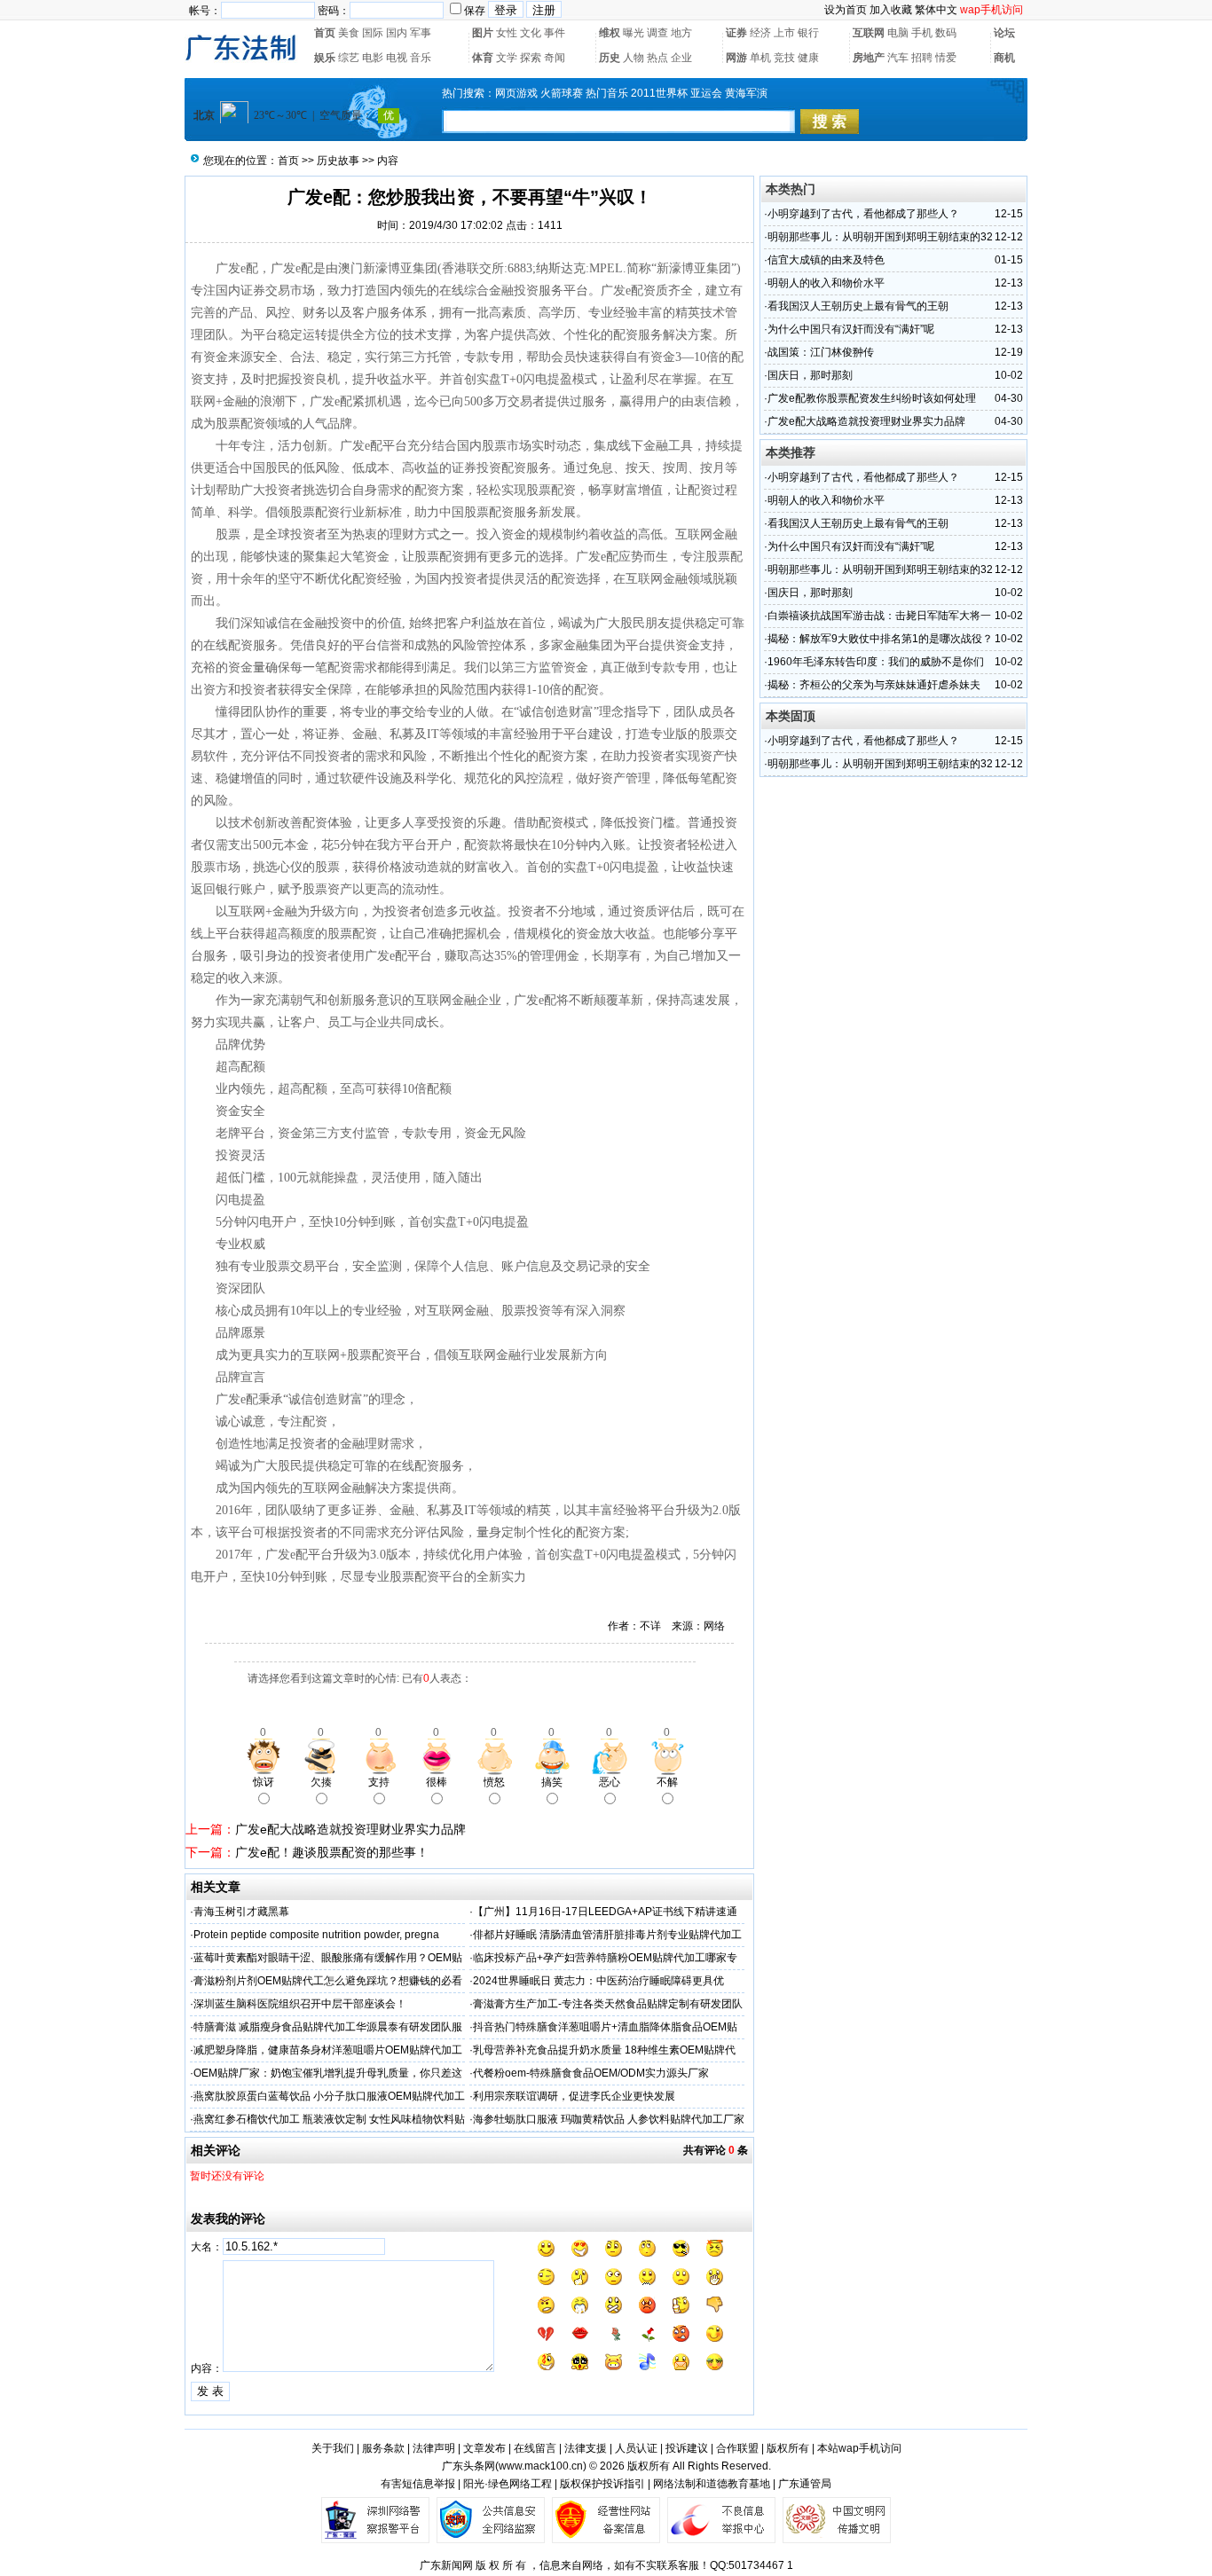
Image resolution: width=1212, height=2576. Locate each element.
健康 (808, 58)
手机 (922, 33)
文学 (507, 58)
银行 (808, 33)
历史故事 (338, 161)
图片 (483, 33)
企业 (681, 58)
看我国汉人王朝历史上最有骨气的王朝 (858, 306)
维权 (610, 33)
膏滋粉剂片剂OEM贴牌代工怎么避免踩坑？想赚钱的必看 (328, 1981)
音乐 (421, 58)
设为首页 (846, 10)
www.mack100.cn (541, 2466)
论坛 (1004, 33)
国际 (373, 33)
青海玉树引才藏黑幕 (241, 1912)
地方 (681, 33)
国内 (397, 33)
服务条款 (383, 2448)
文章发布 (484, 2448)
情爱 (946, 58)
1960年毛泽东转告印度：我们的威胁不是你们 (876, 662)
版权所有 (788, 2448)
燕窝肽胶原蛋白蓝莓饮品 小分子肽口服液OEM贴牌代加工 (329, 2096)
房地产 (869, 58)
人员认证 (636, 2448)
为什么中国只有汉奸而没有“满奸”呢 (851, 329)
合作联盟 (737, 2448)
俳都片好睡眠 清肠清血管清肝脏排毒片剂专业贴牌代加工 (607, 1935)
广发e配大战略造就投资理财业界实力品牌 (350, 1829)
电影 (373, 58)
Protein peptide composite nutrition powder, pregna (316, 1935)
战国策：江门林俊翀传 (821, 352)
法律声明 (434, 2448)
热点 (657, 58)
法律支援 (586, 2448)
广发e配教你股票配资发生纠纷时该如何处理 (872, 398)
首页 (325, 33)
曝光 (634, 33)
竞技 (784, 58)
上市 (784, 33)
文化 (531, 33)
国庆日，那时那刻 (810, 375)
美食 (349, 33)
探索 (531, 58)
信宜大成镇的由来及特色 (826, 260)
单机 (760, 58)
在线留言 (535, 2448)
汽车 (898, 58)
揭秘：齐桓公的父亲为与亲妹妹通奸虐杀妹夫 (874, 685)
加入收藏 (891, 10)
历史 (610, 58)
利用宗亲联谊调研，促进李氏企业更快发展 (574, 2096)
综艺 (349, 58)
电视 (397, 58)
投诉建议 (687, 2448)
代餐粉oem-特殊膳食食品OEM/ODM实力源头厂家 (591, 2073)
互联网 (869, 33)
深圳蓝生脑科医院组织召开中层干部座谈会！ (300, 2004)
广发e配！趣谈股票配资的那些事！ (332, 1852)
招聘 (922, 58)
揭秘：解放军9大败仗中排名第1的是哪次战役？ (880, 639)
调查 (657, 33)
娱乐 (325, 58)
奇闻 (555, 58)
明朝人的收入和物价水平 (826, 283)
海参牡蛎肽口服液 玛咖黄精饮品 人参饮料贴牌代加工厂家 (609, 2119)
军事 (421, 33)
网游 (736, 58)
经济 (760, 33)
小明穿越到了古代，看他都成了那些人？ (863, 214)
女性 (507, 33)
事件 (555, 33)
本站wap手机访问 (859, 2448)
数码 (946, 33)
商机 (1004, 58)
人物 (634, 58)
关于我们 (333, 2448)
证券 (736, 33)
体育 (483, 58)
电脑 (898, 33)
